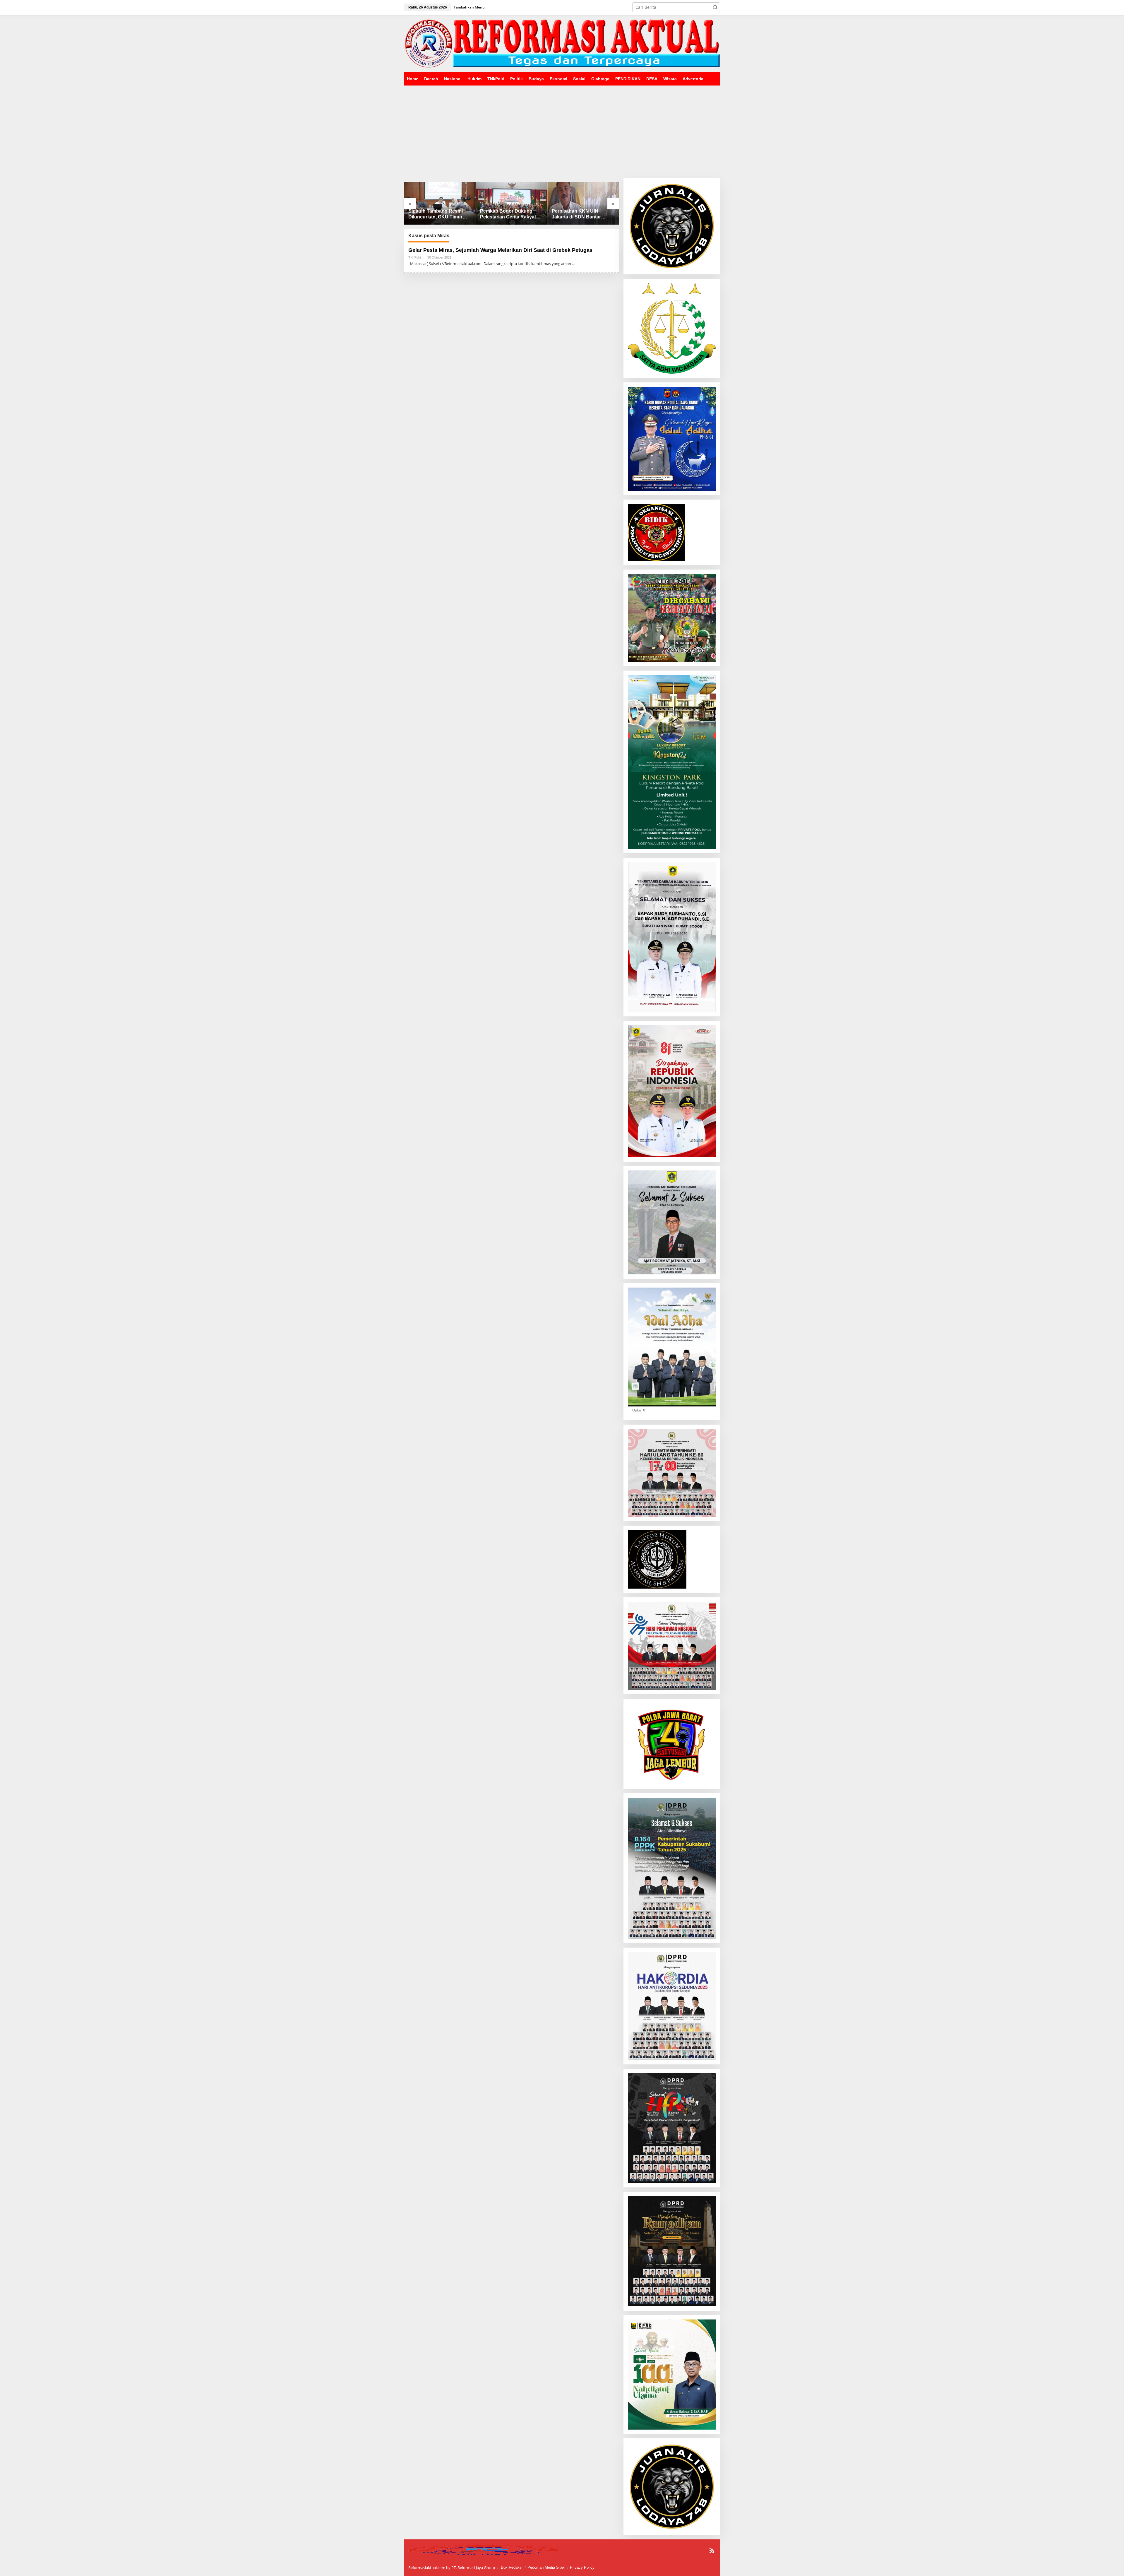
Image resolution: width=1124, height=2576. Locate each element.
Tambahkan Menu (469, 7)
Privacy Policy (582, 2567)
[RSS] (712, 2551)
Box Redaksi (512, 2567)
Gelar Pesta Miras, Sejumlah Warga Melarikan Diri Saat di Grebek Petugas (500, 250)
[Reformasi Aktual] (562, 43)
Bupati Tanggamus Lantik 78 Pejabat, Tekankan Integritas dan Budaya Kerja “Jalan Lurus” (583, 214)
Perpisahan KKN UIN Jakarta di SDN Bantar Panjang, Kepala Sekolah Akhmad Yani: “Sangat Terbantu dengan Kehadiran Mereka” (440, 214)
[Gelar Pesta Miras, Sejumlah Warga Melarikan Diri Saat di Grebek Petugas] (573, 264)
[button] (715, 7)
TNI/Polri (414, 257)
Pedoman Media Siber (546, 2567)
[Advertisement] (562, 129)
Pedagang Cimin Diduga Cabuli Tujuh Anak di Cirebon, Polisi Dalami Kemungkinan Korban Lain (510, 214)
